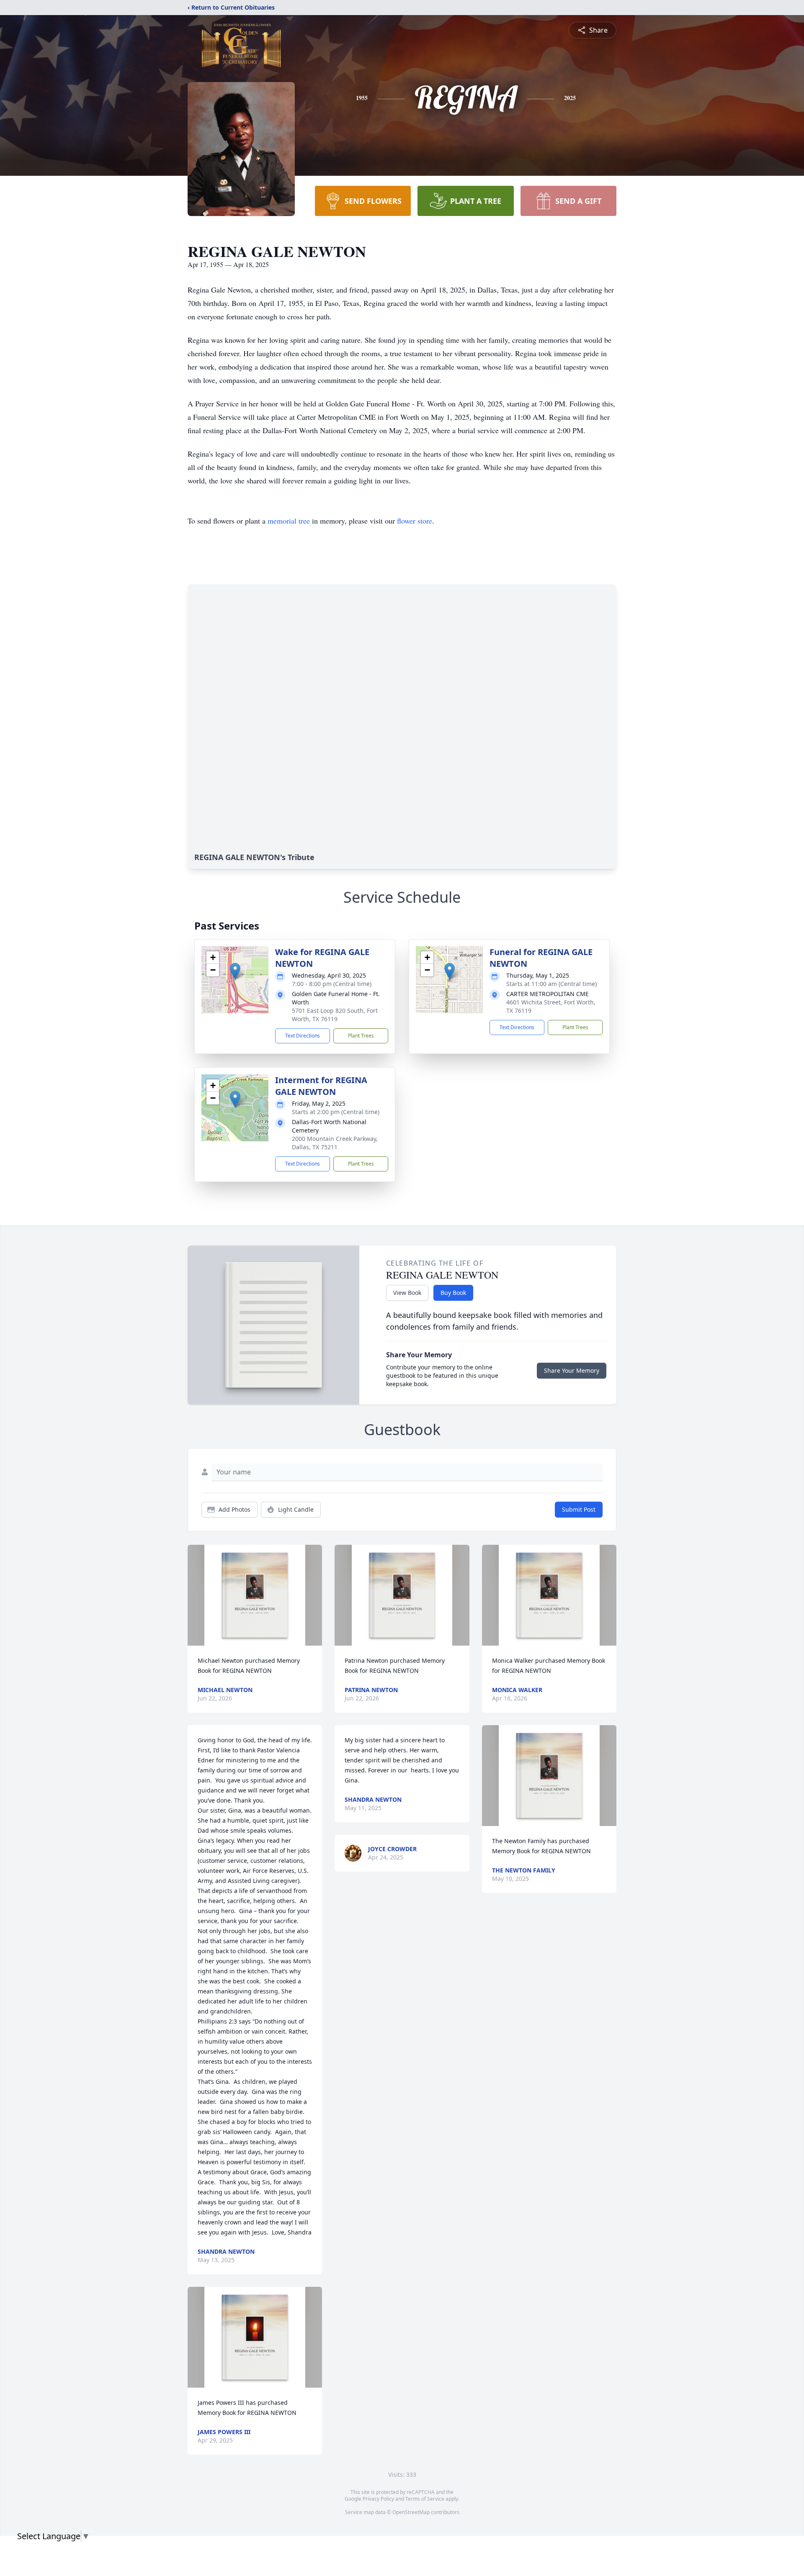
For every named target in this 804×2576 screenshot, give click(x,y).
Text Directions (303, 1036)
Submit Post (579, 1509)
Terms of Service (425, 2499)
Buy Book (453, 1293)
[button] (235, 971)
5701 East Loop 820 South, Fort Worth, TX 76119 (335, 1015)
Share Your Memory (572, 1370)
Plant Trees (361, 1036)
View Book (407, 1293)
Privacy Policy (378, 2499)
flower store (415, 521)
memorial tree (289, 521)
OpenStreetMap (411, 2512)
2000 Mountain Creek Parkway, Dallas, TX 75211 (335, 1143)
